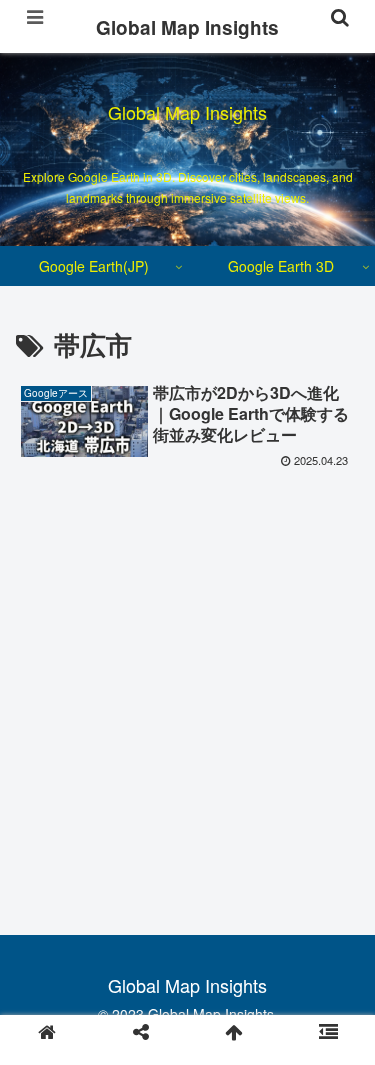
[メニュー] (35, 16)
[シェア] (141, 1031)
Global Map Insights (187, 27)
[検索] (340, 16)
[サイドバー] (328, 1031)
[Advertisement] (187, 672)
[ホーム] (47, 1031)
